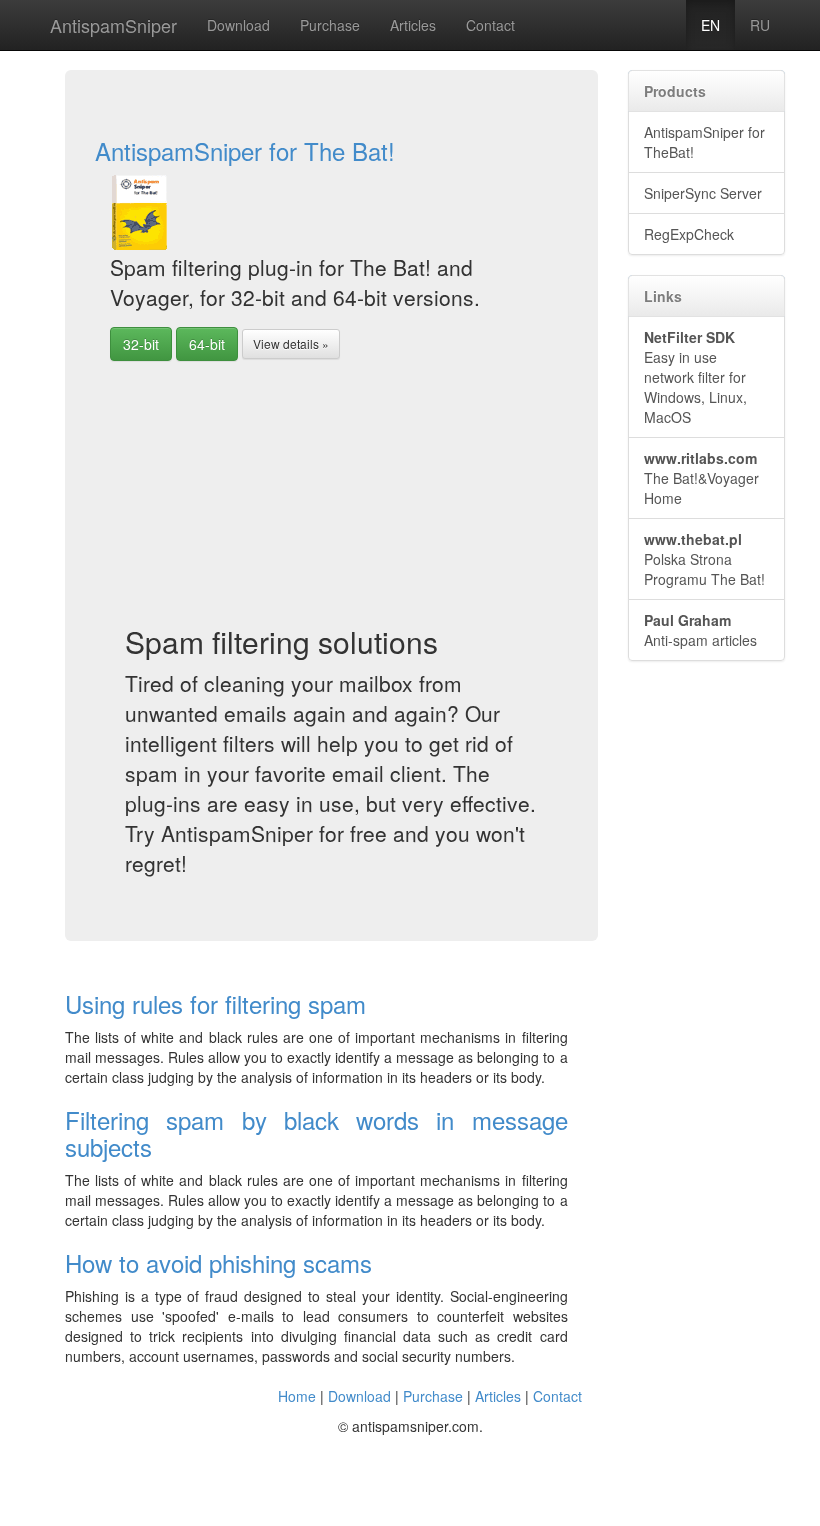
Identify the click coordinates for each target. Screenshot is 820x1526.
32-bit (141, 344)
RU (760, 25)
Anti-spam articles (700, 630)
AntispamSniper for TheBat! (704, 142)
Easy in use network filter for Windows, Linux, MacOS (695, 377)
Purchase (330, 25)
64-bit (207, 344)
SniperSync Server (703, 193)
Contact (490, 25)
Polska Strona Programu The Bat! (704, 559)
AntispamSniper (113, 25)
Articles (413, 25)
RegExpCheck (689, 234)
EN (710, 25)
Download (238, 25)
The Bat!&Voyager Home (701, 478)
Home (297, 1396)
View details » (291, 343)
